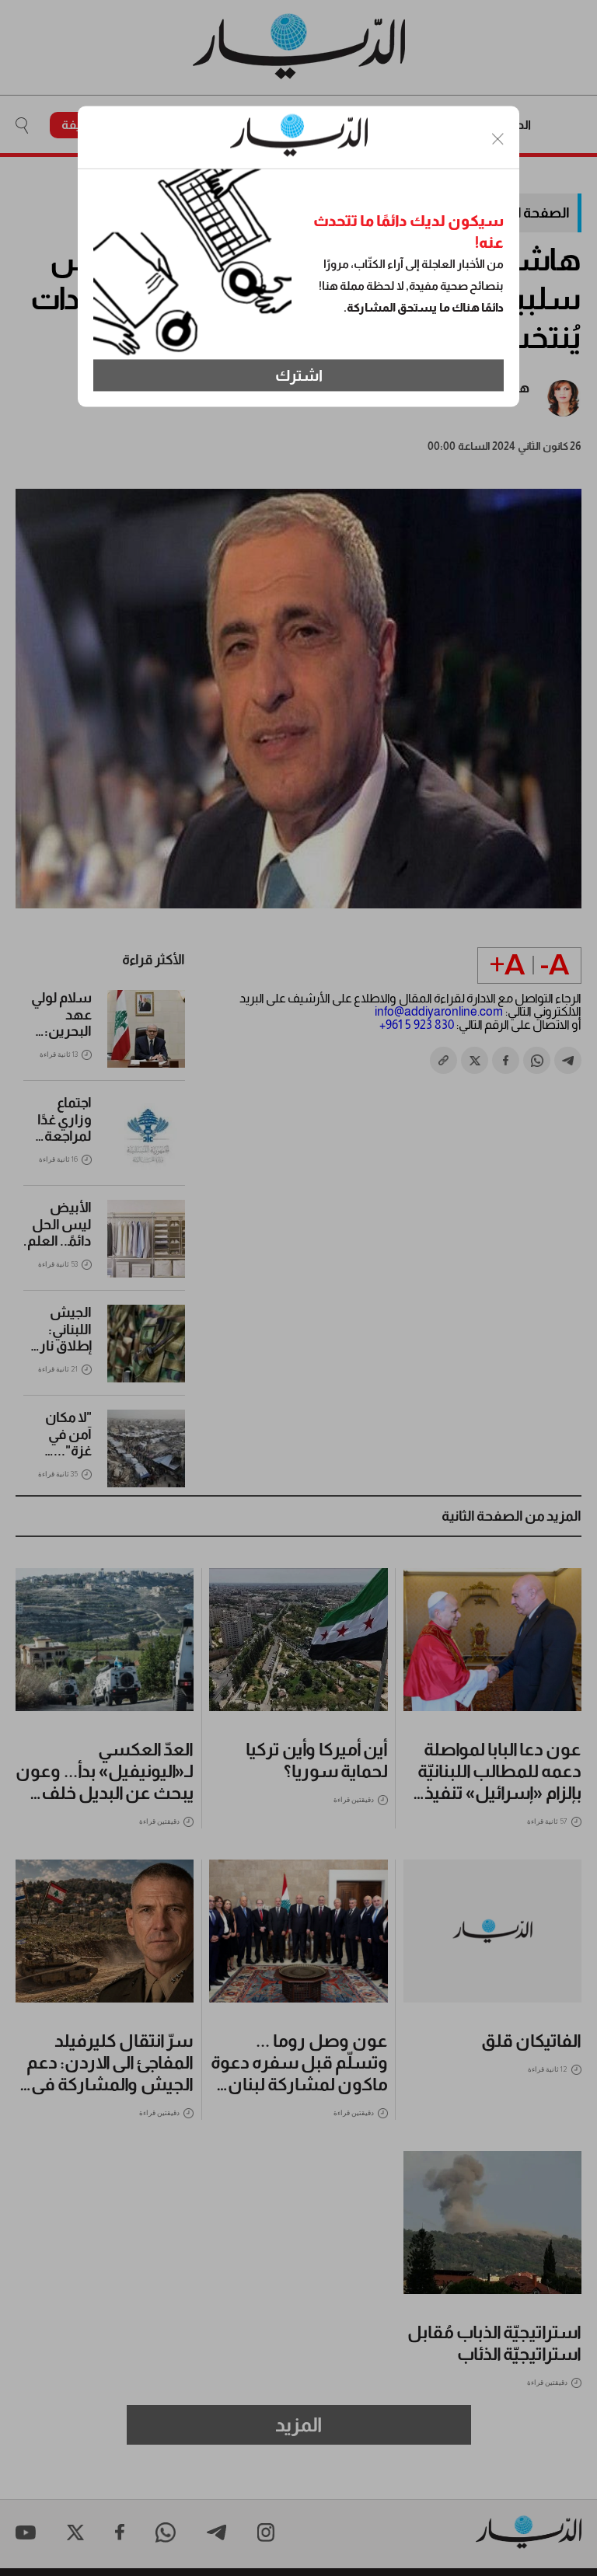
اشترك (299, 375)
